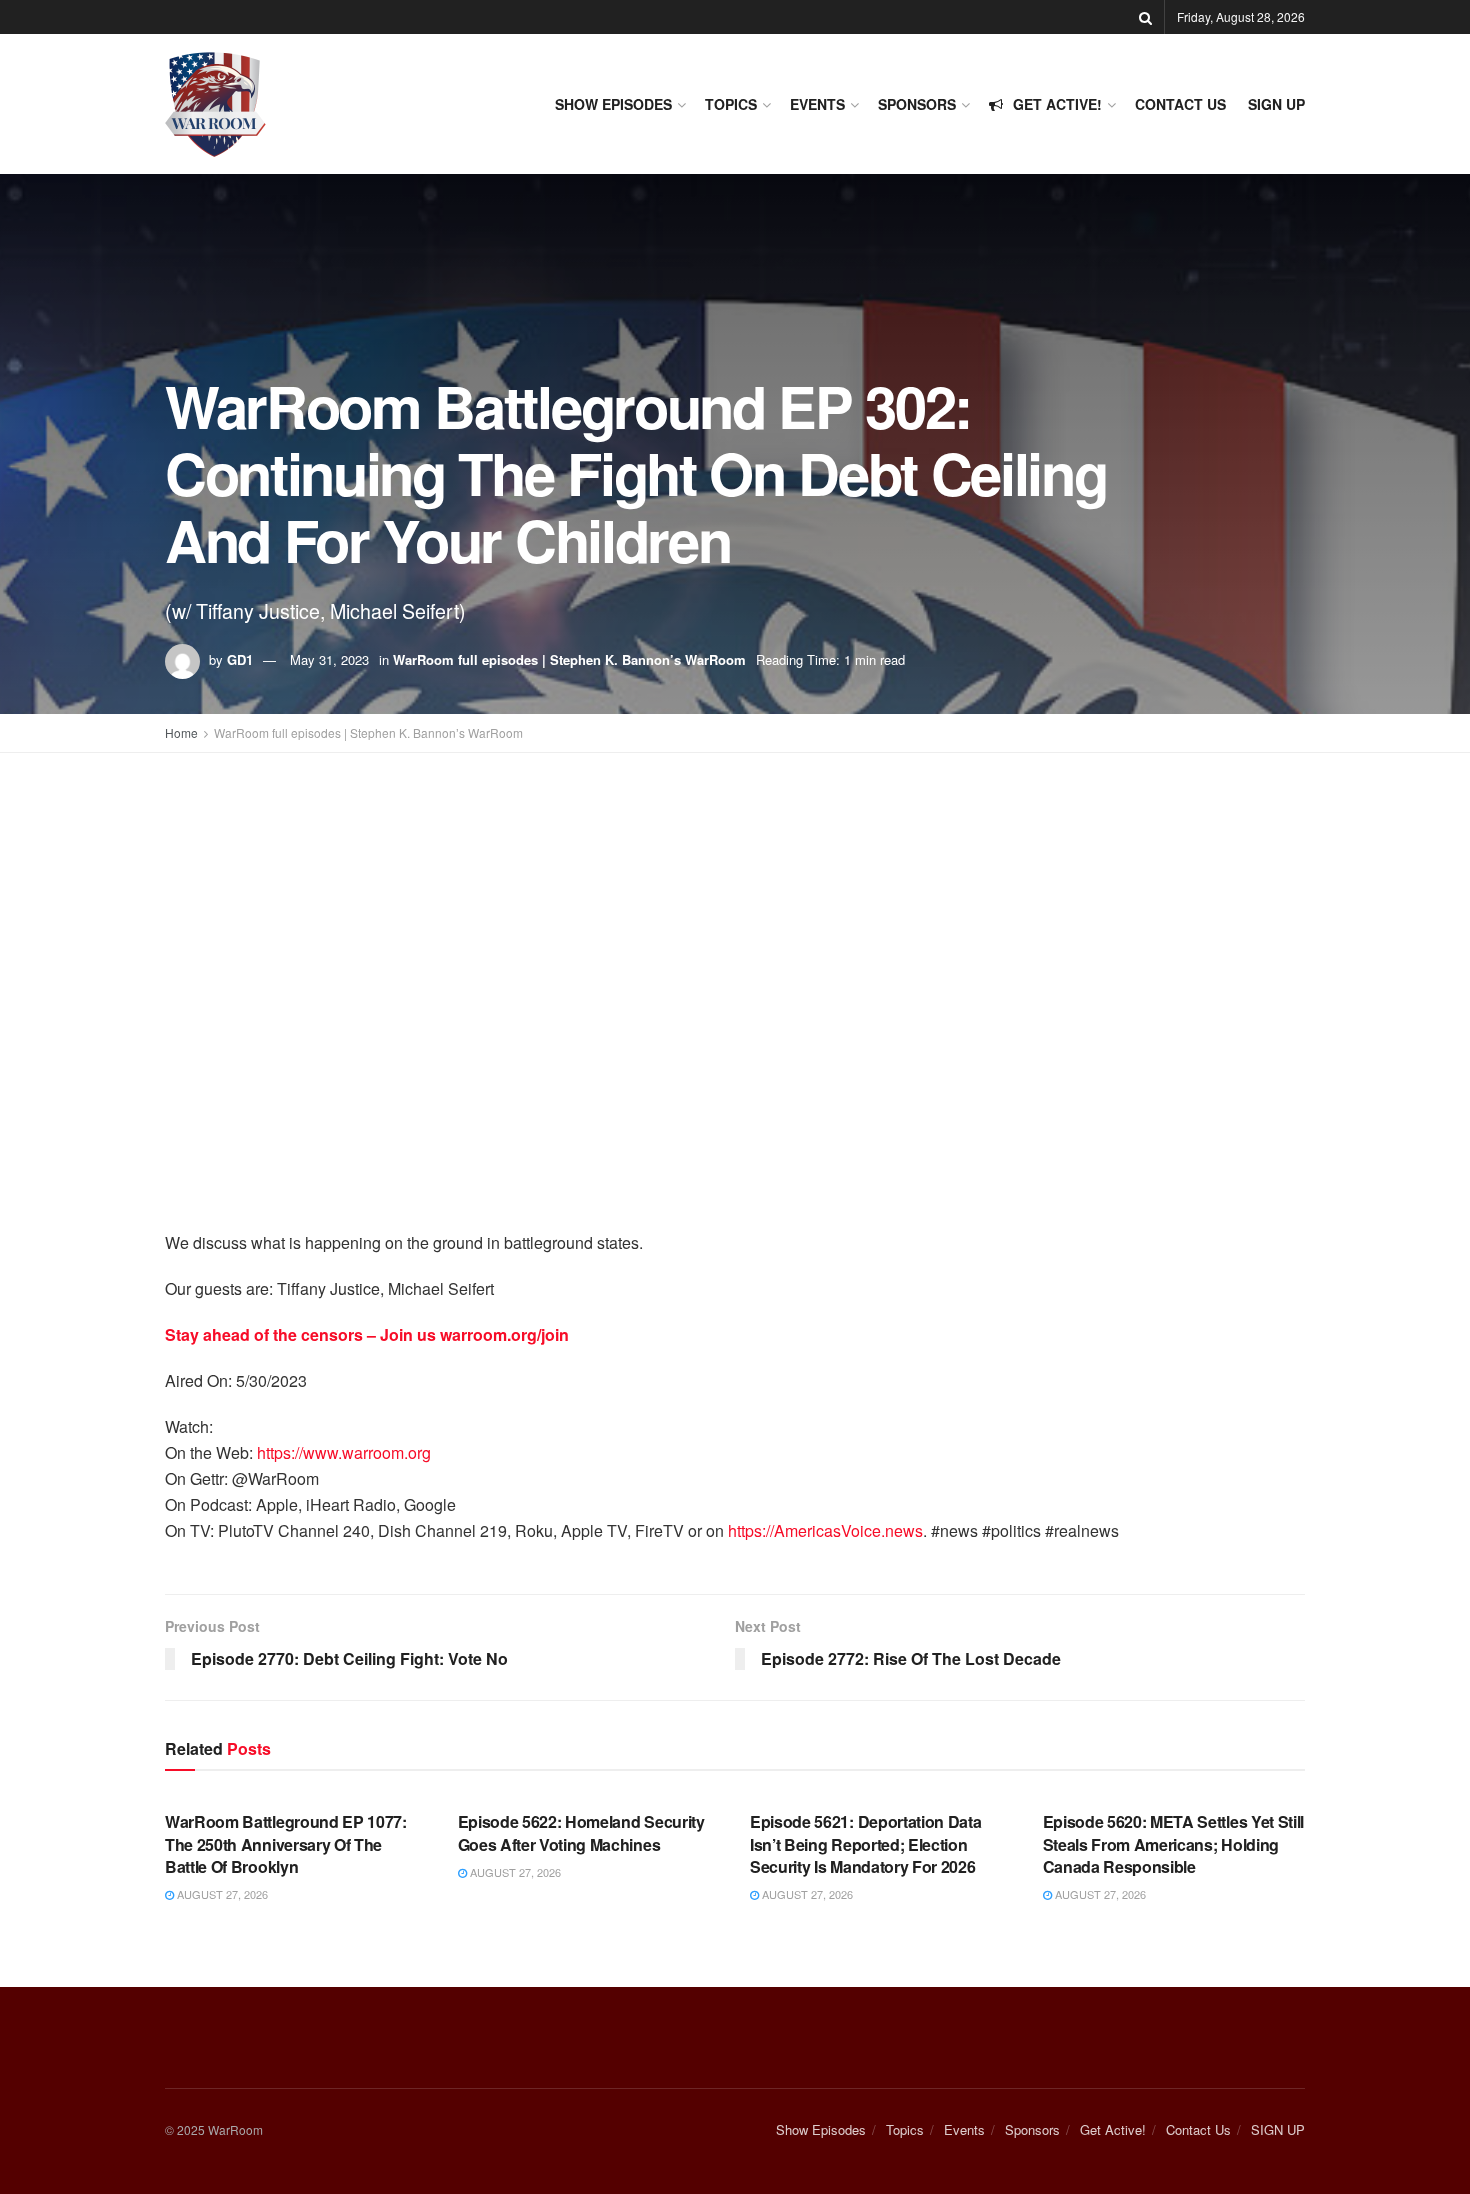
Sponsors (917, 104)
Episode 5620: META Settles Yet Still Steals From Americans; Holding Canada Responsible (1173, 1844)
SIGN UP (1276, 104)
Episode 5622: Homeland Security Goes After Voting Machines (581, 1832)
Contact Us (1180, 104)
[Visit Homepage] (215, 104)
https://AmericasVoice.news (825, 1530)
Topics (731, 104)
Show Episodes (613, 104)
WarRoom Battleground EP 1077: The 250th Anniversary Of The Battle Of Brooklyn (286, 1844)
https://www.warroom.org (344, 1452)
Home (181, 732)
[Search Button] (1145, 17)
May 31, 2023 (329, 659)
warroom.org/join (504, 1334)
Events (817, 104)
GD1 (240, 659)
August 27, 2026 (221, 1894)
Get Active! (1057, 104)
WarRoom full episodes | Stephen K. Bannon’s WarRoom (569, 659)
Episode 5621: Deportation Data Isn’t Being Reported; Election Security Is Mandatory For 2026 (865, 1844)
